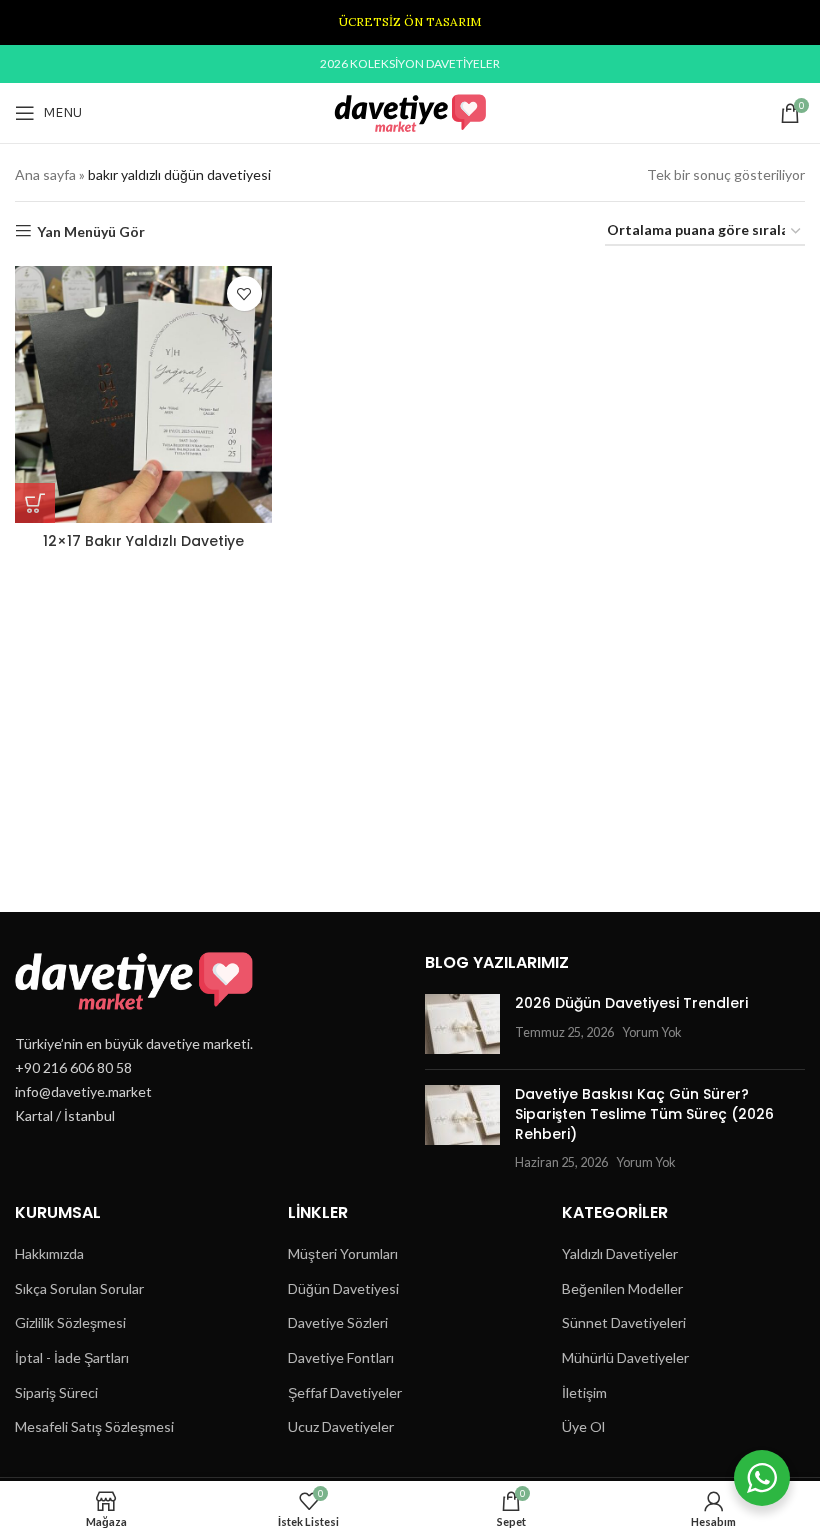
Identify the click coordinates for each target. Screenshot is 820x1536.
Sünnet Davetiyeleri (624, 1322)
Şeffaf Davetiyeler (345, 1392)
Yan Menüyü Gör (91, 231)
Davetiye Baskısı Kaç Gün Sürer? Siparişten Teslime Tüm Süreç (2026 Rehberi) (644, 1113)
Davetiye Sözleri (338, 1322)
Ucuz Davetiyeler (341, 1426)
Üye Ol (583, 1426)
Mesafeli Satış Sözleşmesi (94, 1426)
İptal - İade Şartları (72, 1357)
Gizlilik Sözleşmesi (70, 1322)
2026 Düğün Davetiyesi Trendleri (631, 1003)
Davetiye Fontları (341, 1357)
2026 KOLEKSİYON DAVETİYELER (410, 63)
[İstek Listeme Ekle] (244, 293)
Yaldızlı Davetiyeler (620, 1253)
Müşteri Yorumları (343, 1253)
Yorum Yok (652, 1032)
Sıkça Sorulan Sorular (79, 1288)
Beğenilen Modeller (622, 1288)
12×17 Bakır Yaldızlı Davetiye (143, 541)
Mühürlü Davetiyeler (625, 1357)
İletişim (584, 1392)
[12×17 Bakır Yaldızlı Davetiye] (143, 394)
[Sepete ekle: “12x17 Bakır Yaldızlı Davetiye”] (35, 503)
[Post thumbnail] (462, 1024)
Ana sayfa (45, 174)
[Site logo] (410, 111)
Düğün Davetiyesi (343, 1288)
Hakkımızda (49, 1253)
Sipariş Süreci (56, 1392)
